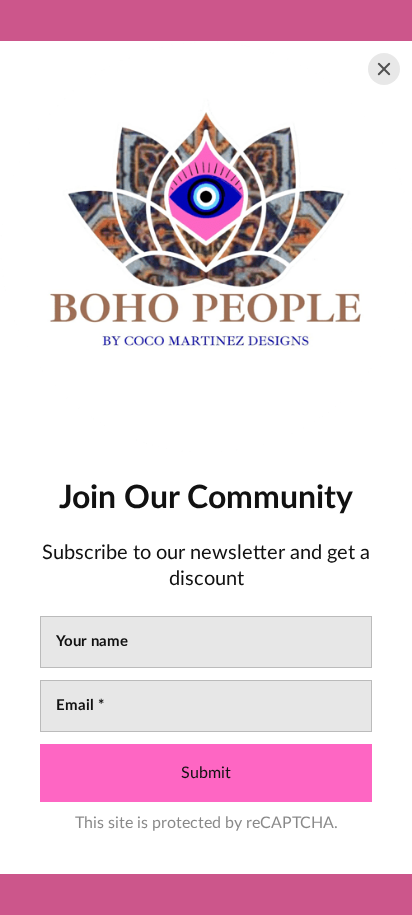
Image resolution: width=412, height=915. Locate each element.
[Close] (384, 69)
